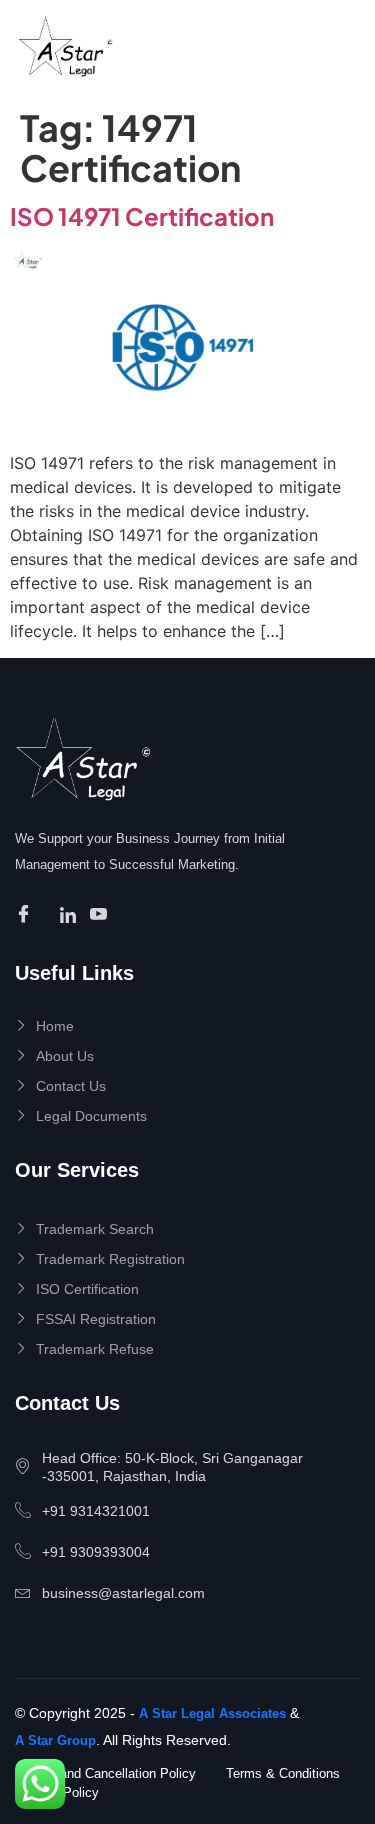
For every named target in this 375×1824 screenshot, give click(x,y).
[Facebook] (26, 915)
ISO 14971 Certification (142, 216)
